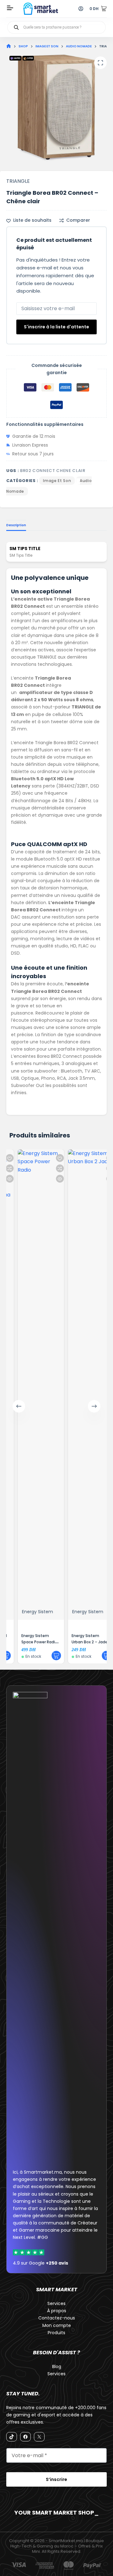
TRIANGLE (18, 181)
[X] (39, 2437)
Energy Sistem (30, 1612)
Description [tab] (16, 525)
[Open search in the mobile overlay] (56, 27)
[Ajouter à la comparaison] (52, 1168)
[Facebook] (25, 2437)
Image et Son (57, 481)
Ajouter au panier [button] (49, 1656)
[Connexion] (81, 9)
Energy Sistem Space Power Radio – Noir (32, 1642)
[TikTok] (12, 2437)
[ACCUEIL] (9, 46)
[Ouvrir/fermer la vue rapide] (52, 1179)
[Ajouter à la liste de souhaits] (52, 1158)
